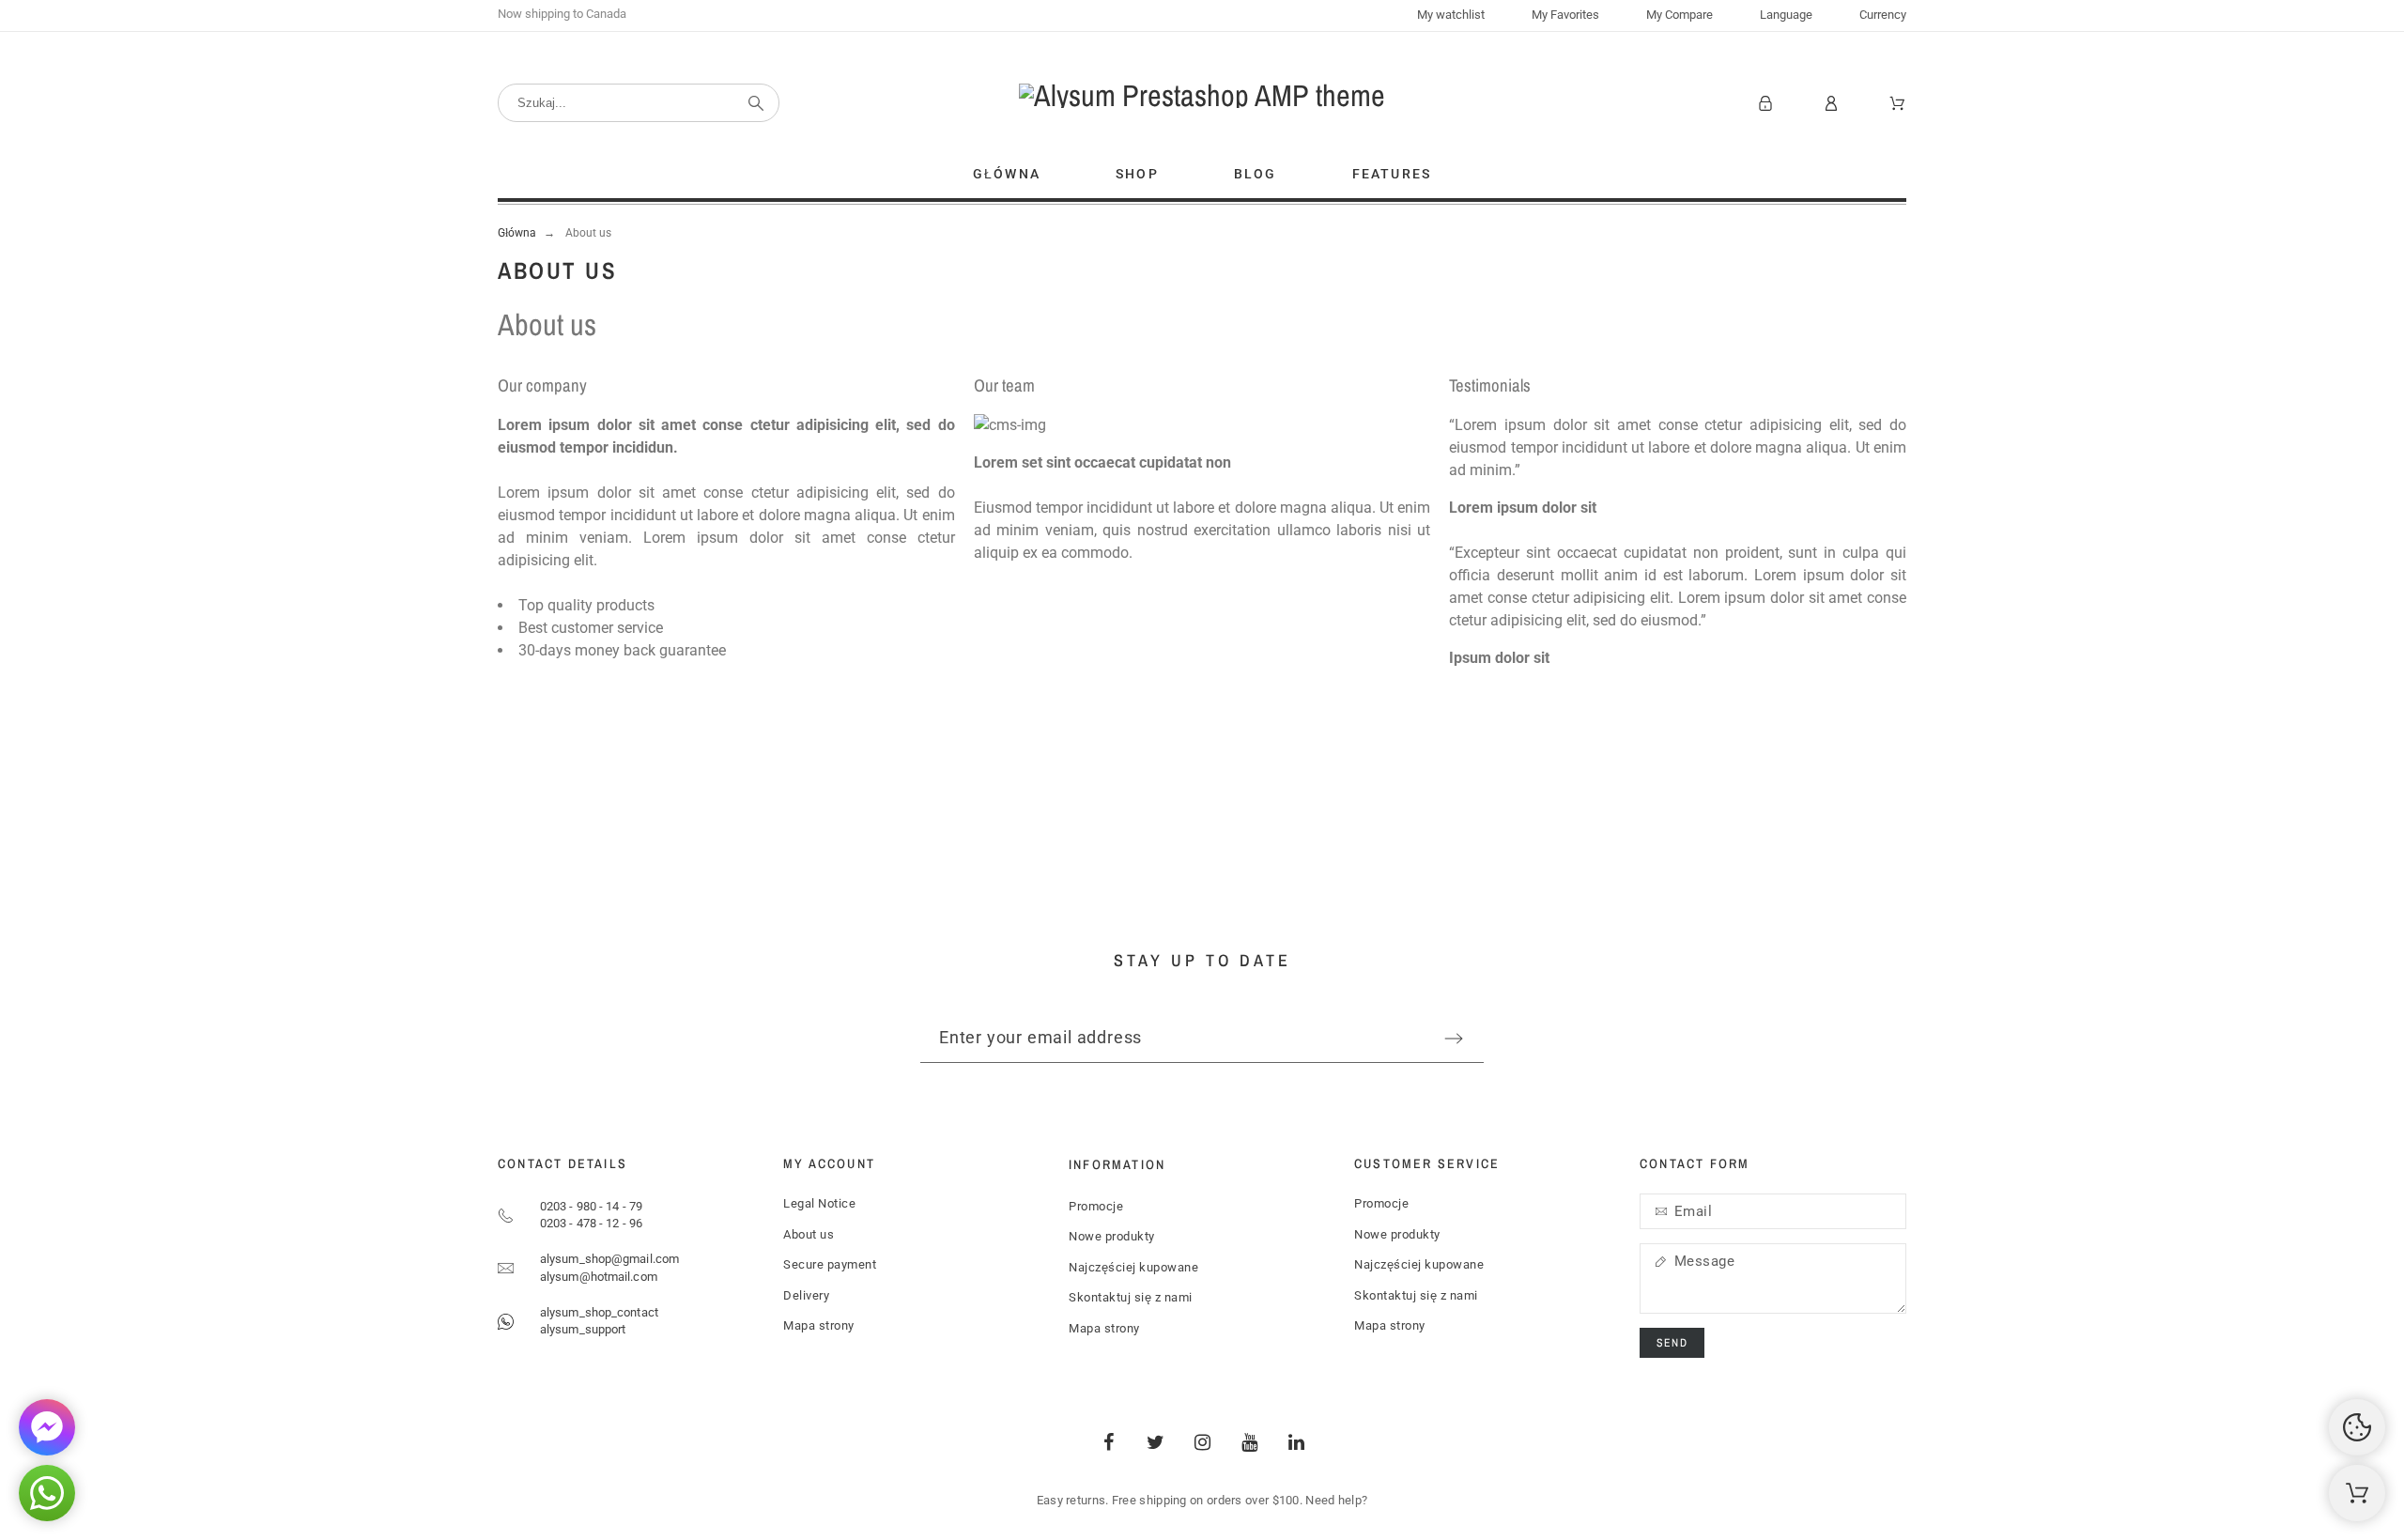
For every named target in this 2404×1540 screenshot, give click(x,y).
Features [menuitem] (1392, 174)
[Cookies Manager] (2357, 1427)
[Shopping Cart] (2357, 1493)
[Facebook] (1108, 1442)
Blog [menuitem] (1256, 174)
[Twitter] (1155, 1442)
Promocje (1096, 1206)
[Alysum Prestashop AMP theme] (1202, 96)
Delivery (806, 1295)
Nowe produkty (1112, 1236)
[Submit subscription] (1454, 1039)
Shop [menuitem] (1137, 174)
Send (1672, 1343)
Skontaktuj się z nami (1131, 1297)
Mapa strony (819, 1325)
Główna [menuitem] (1007, 174)
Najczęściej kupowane (1133, 1267)
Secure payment (830, 1264)
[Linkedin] (1296, 1442)
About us (809, 1234)
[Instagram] (1202, 1442)
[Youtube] (1249, 1442)
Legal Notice (819, 1203)
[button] (47, 1493)
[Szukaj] (756, 103)
